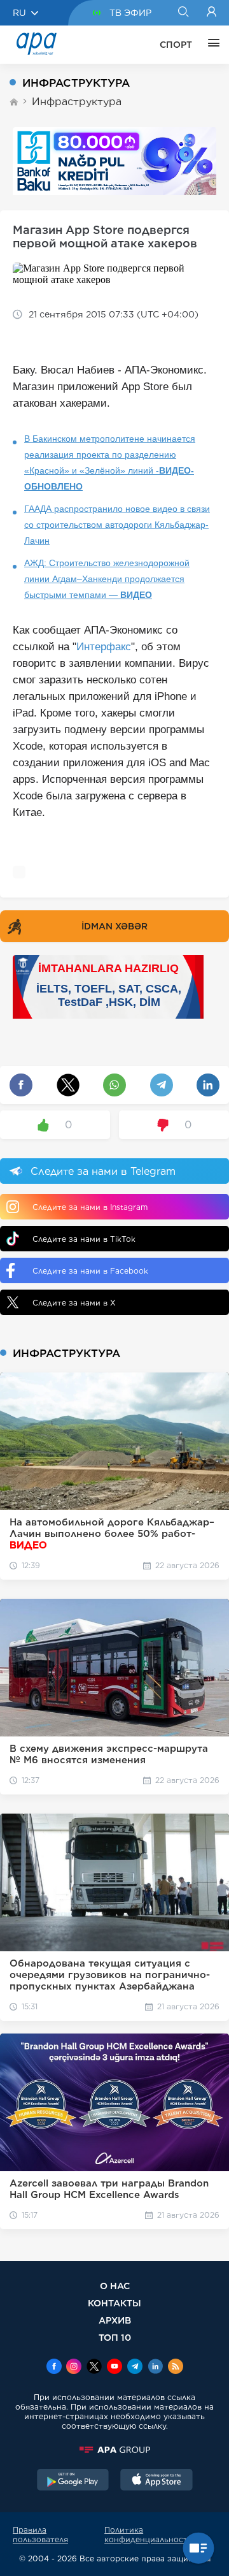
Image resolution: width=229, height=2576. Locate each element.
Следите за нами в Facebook (90, 1271)
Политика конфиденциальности (149, 2535)
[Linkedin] (155, 2368)
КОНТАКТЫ (114, 2303)
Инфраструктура (77, 102)
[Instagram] (74, 2368)
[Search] (183, 13)
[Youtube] (114, 2368)
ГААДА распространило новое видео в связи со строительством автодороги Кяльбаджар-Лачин (117, 525)
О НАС (115, 2286)
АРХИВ (115, 2320)
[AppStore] (156, 2481)
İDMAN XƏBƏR (114, 926)
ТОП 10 (115, 2337)
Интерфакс (104, 647)
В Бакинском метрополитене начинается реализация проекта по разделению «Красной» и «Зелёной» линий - (110, 462)
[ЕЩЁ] (211, 45)
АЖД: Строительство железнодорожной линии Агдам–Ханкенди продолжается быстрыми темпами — (107, 579)
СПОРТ (176, 45)
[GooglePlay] (73, 2481)
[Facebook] (54, 2368)
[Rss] (176, 2368)
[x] (94, 2368)
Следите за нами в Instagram (90, 1207)
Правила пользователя (40, 2535)
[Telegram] (135, 2368)
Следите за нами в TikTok (84, 1239)
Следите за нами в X (74, 1303)
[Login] (212, 13)
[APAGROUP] (114, 2450)
